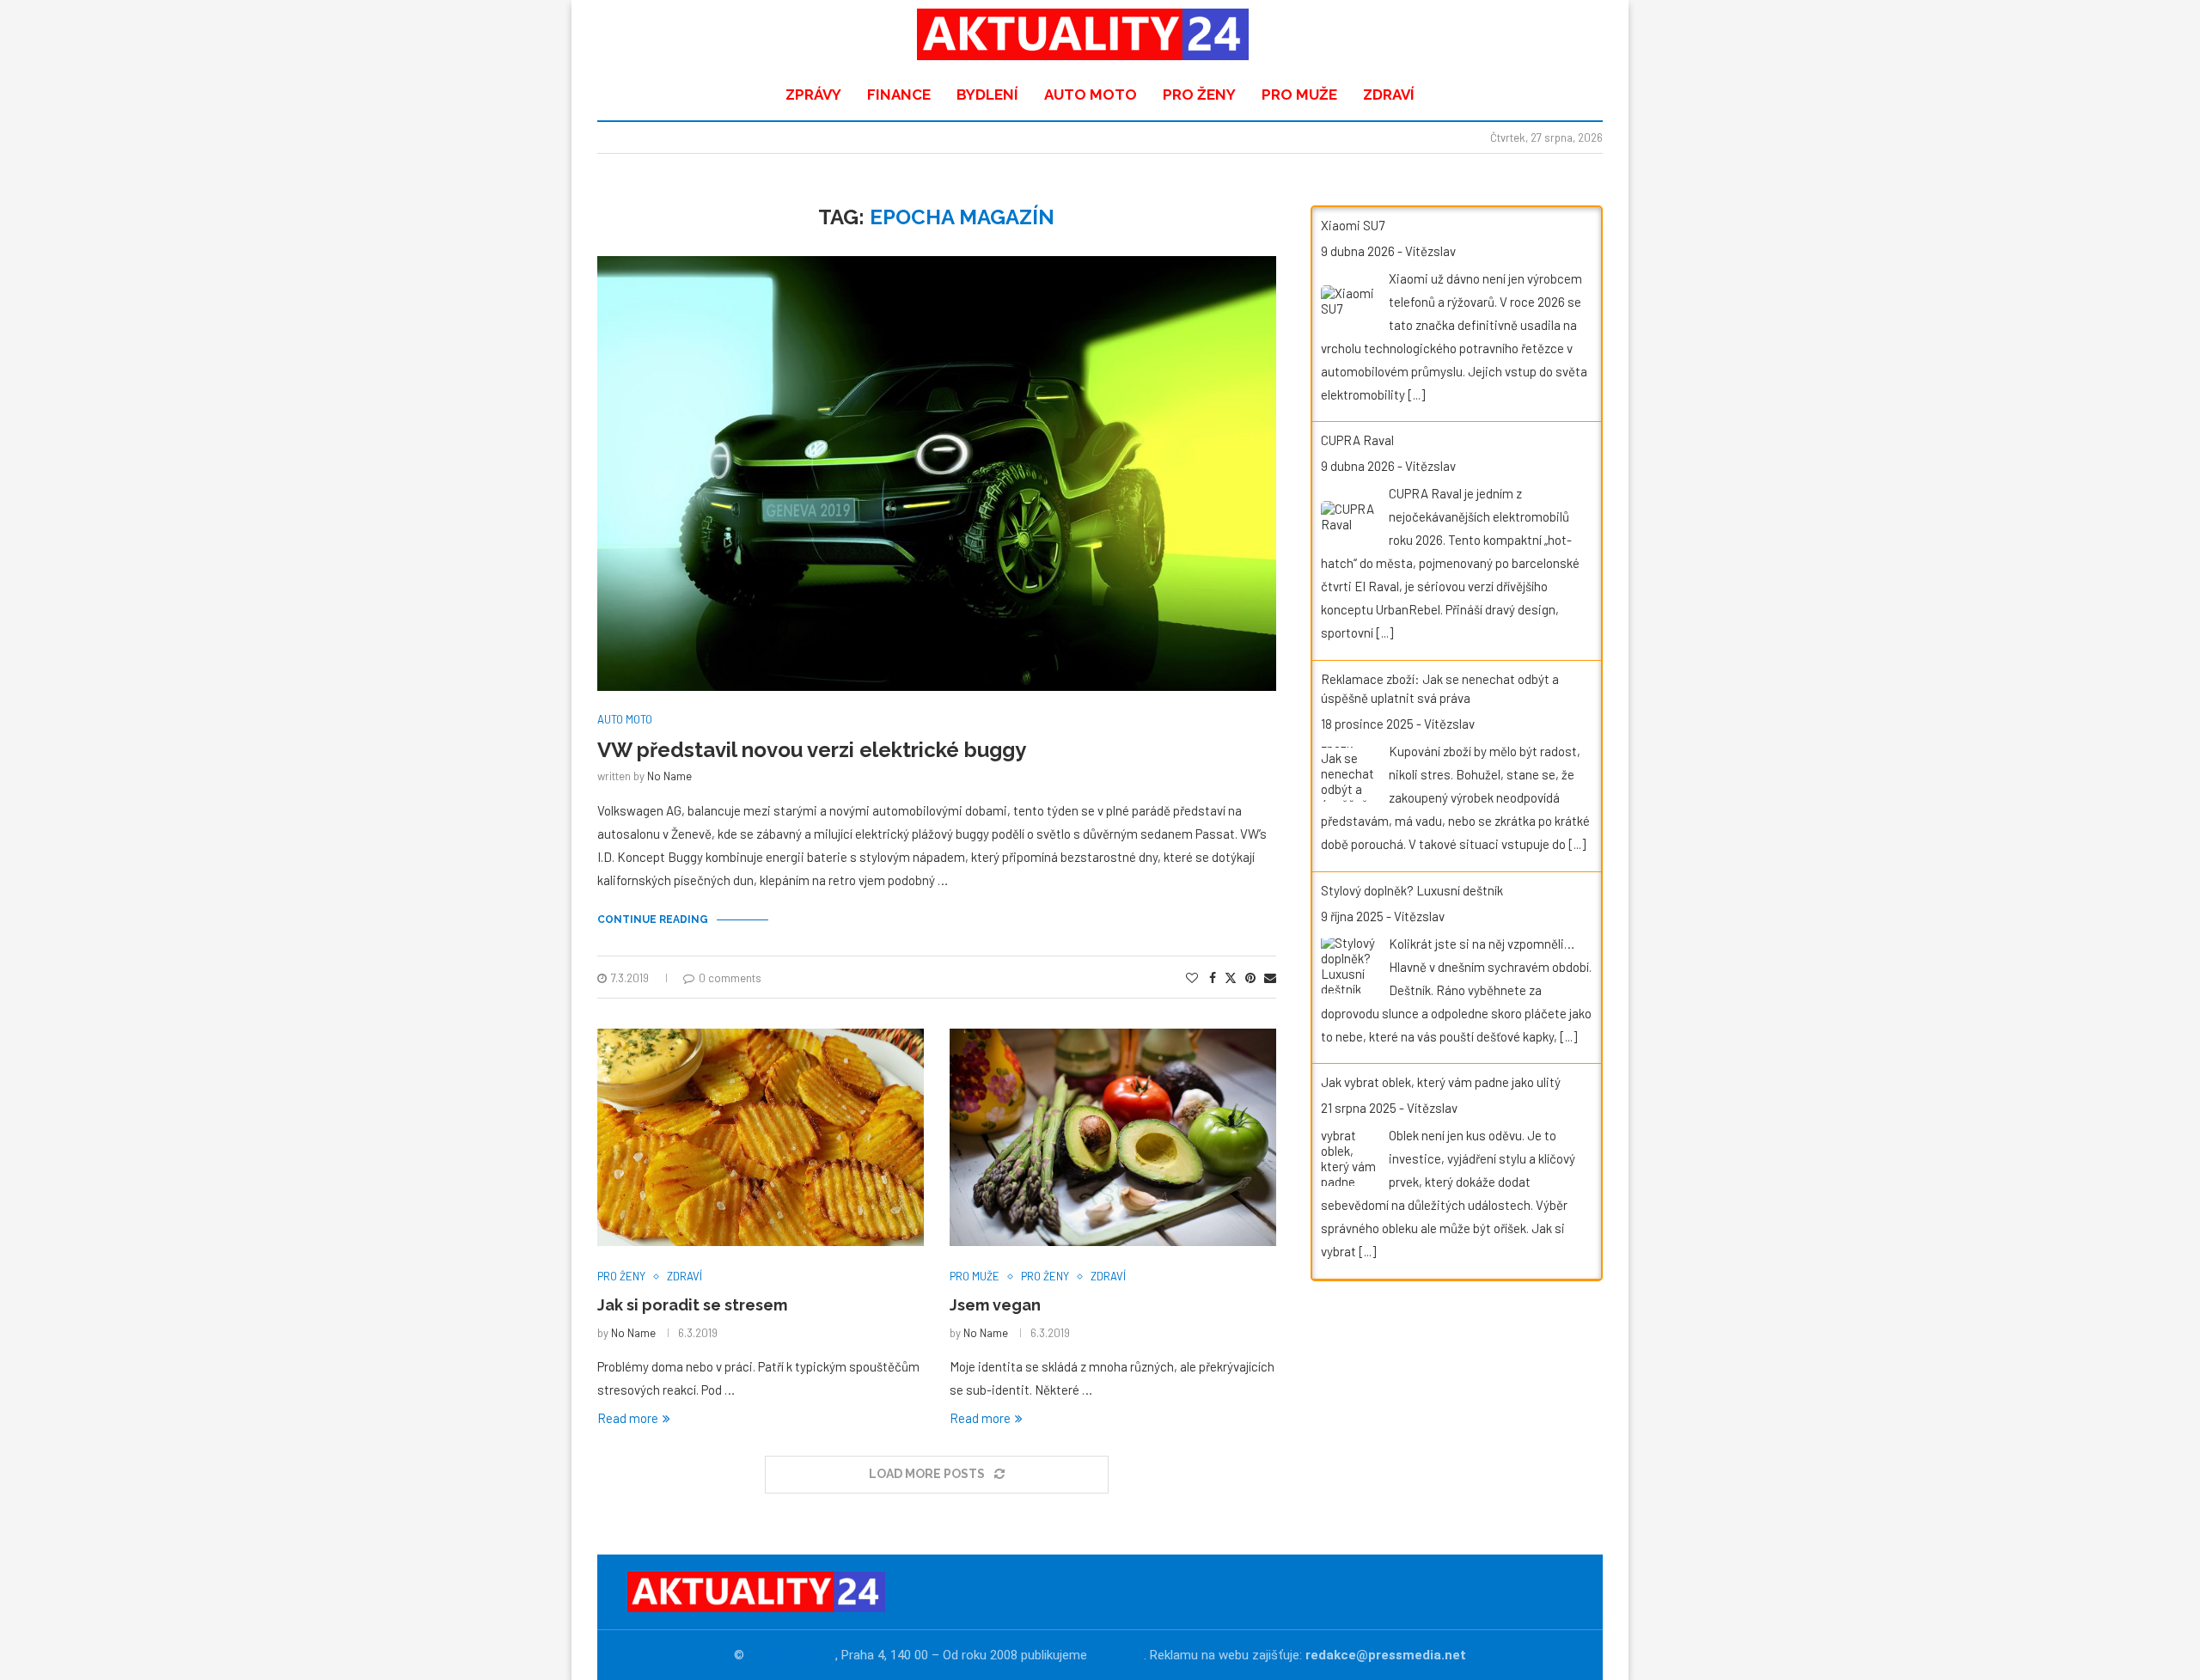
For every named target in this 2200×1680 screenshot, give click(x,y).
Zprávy (813, 95)
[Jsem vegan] (1113, 1137)
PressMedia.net (791, 1655)
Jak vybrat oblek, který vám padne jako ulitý (1441, 1082)
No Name (669, 776)
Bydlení (987, 95)
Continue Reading (653, 919)
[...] (1416, 394)
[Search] (1577, 34)
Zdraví (1389, 95)
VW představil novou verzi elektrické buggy (812, 750)
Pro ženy (1199, 95)
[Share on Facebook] (1213, 977)
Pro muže (1299, 95)
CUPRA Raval (1357, 440)
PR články (1117, 1655)
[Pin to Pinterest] (1250, 977)
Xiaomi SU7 (1353, 225)
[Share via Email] (1270, 977)
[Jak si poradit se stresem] (761, 1137)
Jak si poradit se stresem (692, 1305)
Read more (628, 1418)
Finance (899, 95)
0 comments (730, 978)
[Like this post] (1192, 977)
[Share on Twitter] (1231, 977)
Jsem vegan (995, 1305)
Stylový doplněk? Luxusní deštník (1412, 890)
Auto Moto (1091, 95)
